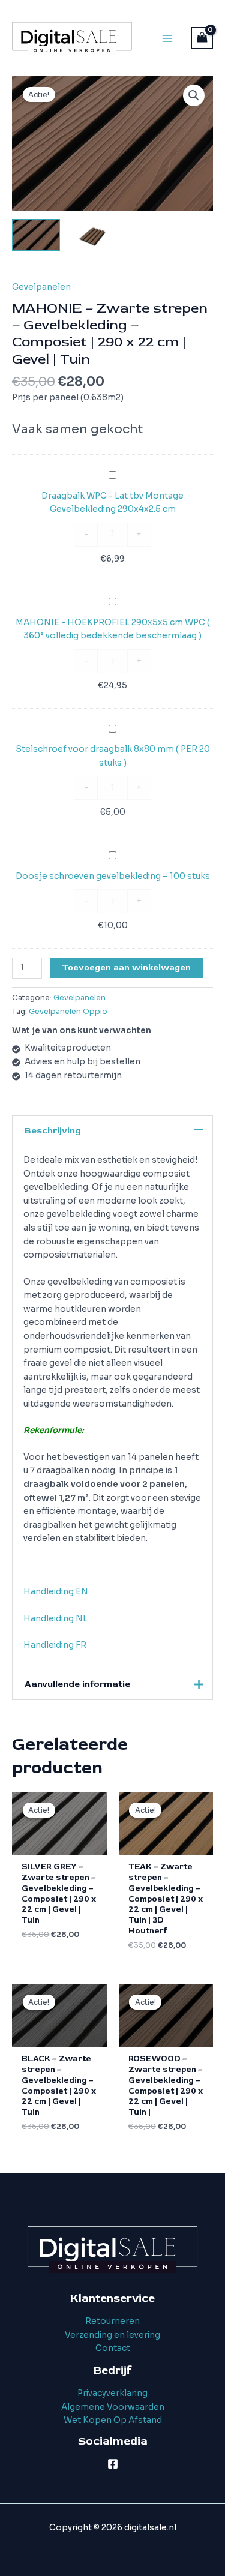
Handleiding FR (55, 1645)
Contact (113, 2348)
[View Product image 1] (36, 235)
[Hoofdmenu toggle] (167, 38)
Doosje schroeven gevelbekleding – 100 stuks (113, 876)
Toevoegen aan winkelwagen (126, 968)
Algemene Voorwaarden (113, 2407)
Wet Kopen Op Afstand (113, 2420)
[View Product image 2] (93, 235)
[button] (194, 95)
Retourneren (112, 2321)
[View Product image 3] (150, 243)
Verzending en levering (112, 2335)
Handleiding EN (56, 1592)
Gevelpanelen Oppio (68, 1012)
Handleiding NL (55, 1619)
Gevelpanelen (41, 287)
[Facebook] (113, 2464)
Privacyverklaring (112, 2393)
